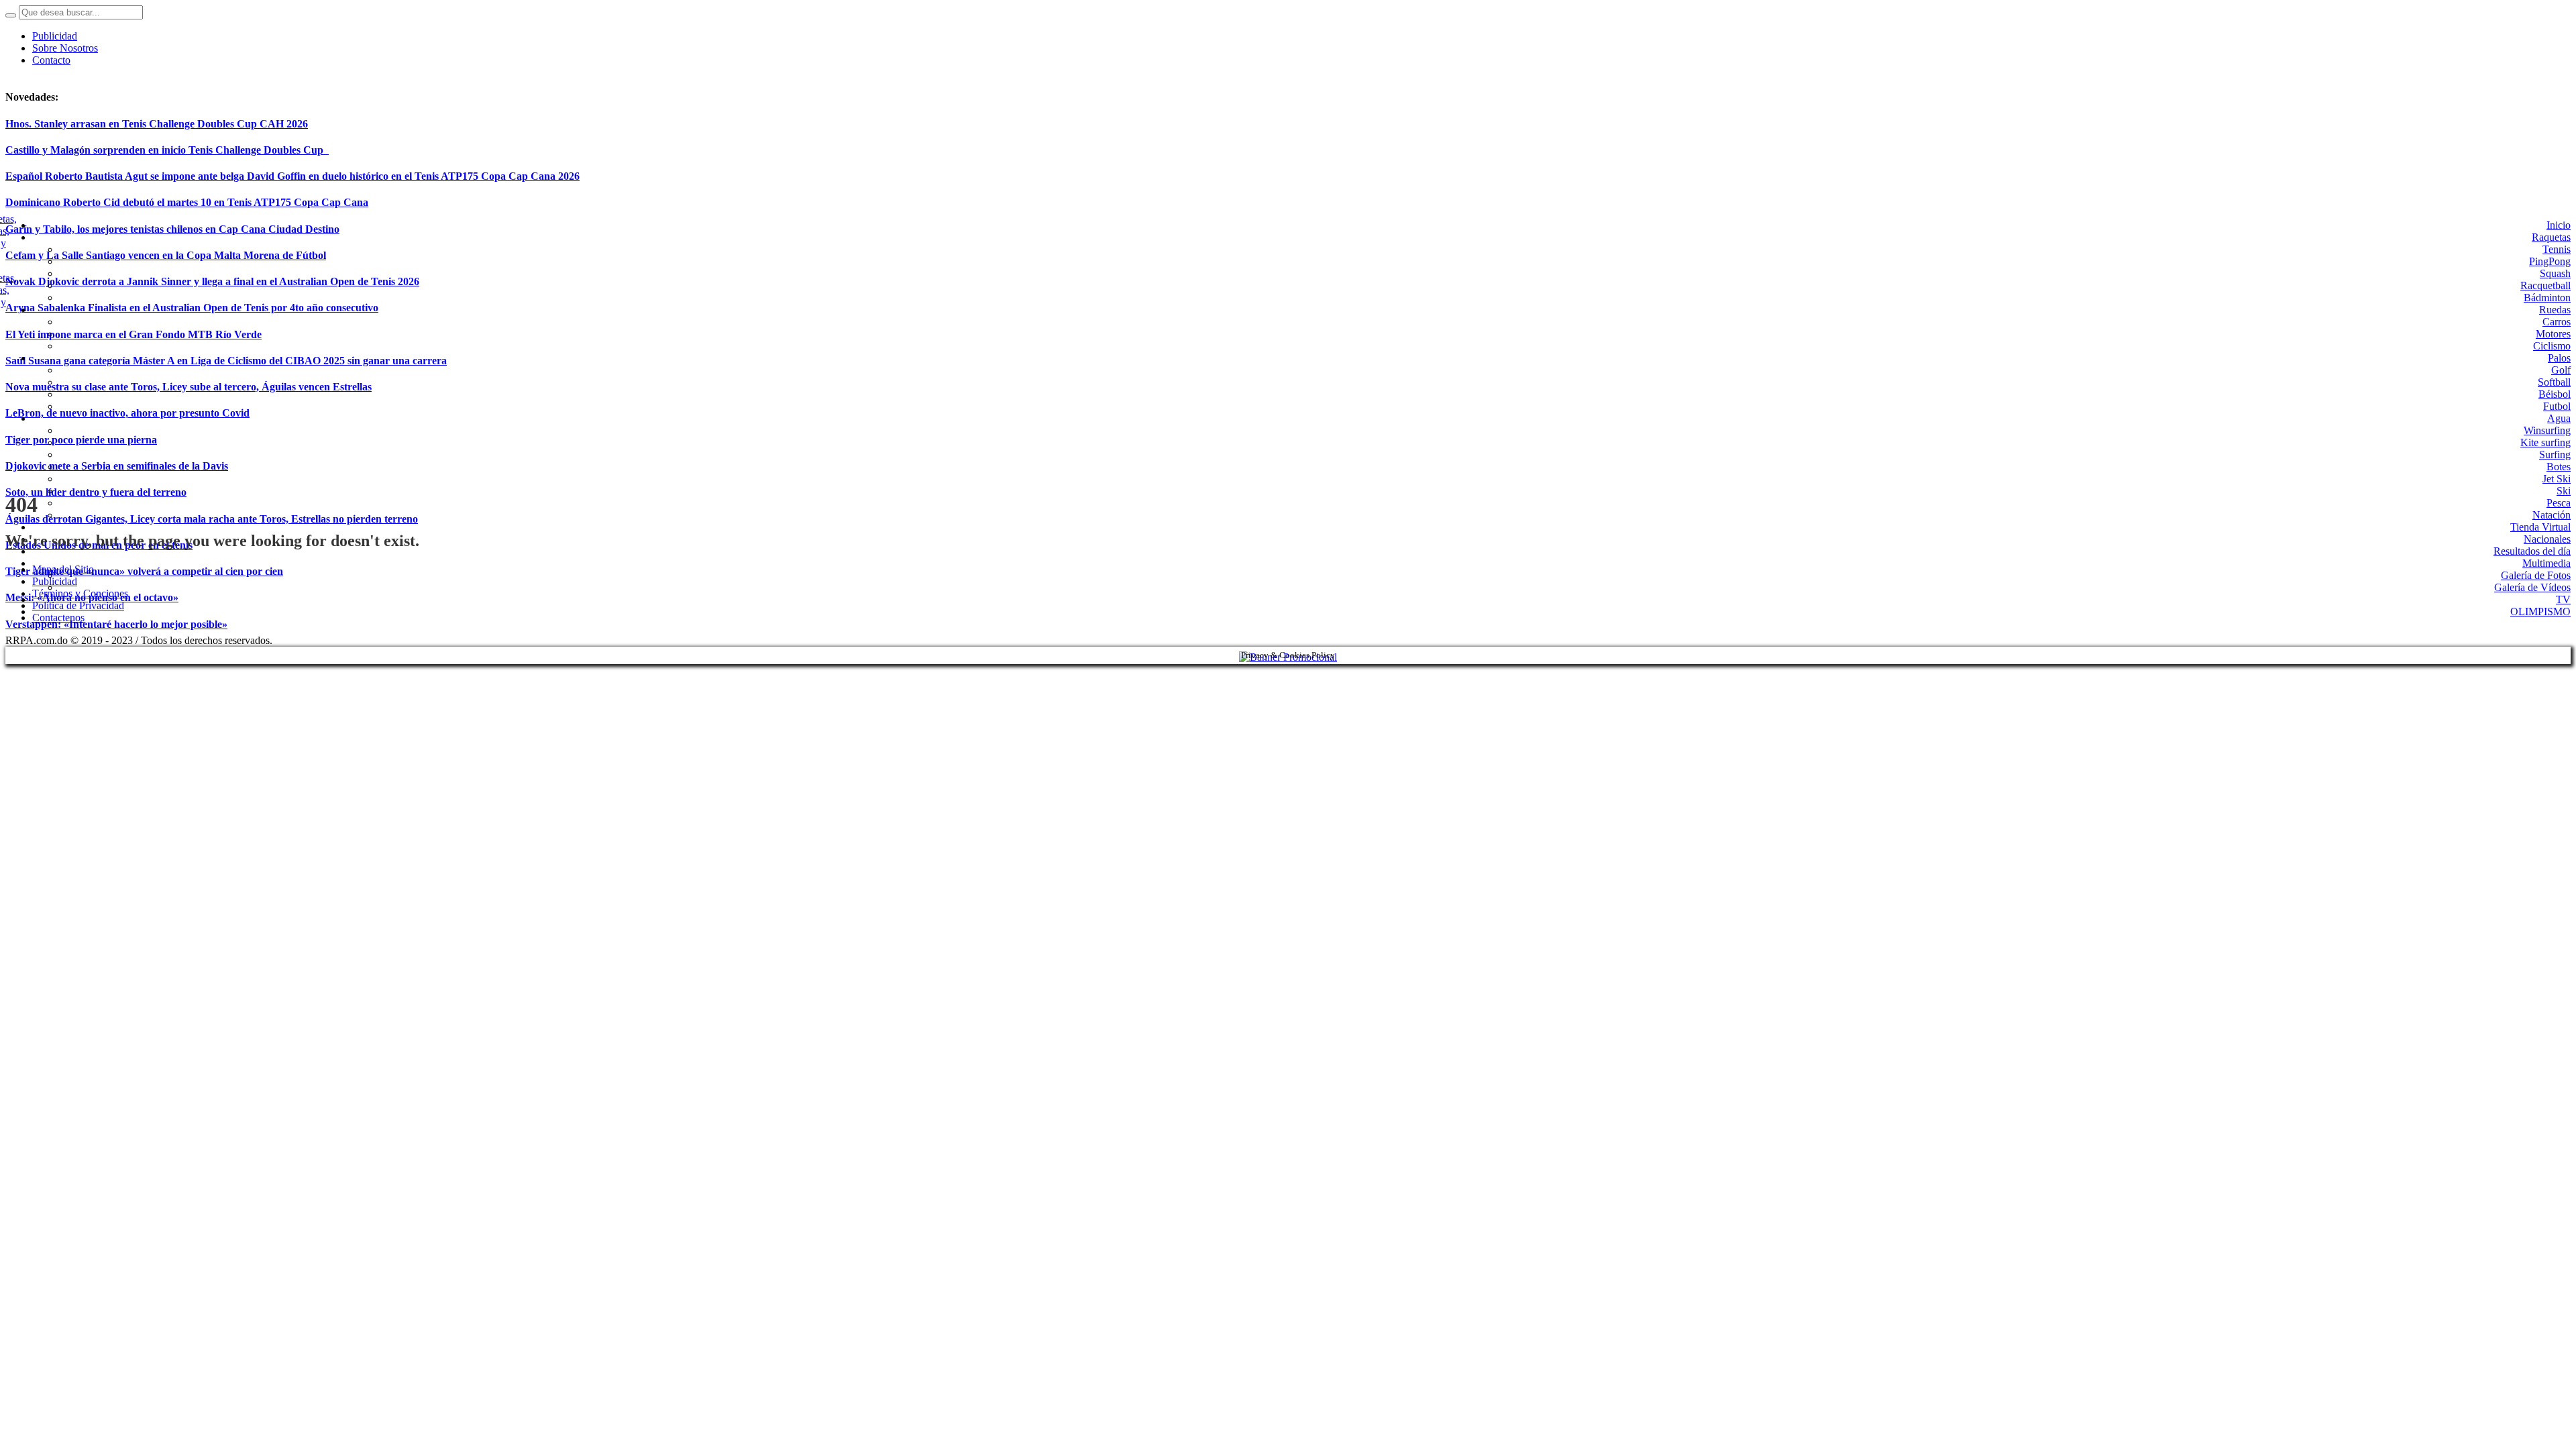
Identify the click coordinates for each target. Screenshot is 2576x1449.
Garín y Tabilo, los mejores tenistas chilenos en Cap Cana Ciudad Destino (172, 229)
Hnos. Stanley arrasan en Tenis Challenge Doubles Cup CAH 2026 (157, 124)
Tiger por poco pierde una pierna (81, 440)
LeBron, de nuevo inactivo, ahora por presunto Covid (127, 413)
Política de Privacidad (78, 605)
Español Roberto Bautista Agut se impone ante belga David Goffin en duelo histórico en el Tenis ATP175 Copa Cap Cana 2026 (292, 176)
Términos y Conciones (80, 593)
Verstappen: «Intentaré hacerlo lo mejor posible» (116, 624)
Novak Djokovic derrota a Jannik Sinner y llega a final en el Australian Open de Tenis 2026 (212, 281)
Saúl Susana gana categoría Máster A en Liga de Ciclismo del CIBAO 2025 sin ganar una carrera (226, 361)
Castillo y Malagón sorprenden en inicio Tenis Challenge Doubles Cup (167, 150)
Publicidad (55, 581)
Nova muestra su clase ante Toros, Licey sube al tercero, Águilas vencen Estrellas (189, 387)
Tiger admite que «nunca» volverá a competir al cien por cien (144, 571)
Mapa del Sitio (63, 569)
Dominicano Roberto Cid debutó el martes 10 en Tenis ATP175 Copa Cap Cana (187, 202)
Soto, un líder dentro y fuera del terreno (96, 492)
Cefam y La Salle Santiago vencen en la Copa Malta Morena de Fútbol (166, 255)
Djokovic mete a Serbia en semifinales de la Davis (117, 466)
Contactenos (58, 618)
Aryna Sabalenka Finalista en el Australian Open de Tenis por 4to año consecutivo (192, 308)
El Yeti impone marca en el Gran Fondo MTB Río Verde (133, 334)
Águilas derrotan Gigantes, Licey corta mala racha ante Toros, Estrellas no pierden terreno (212, 519)
